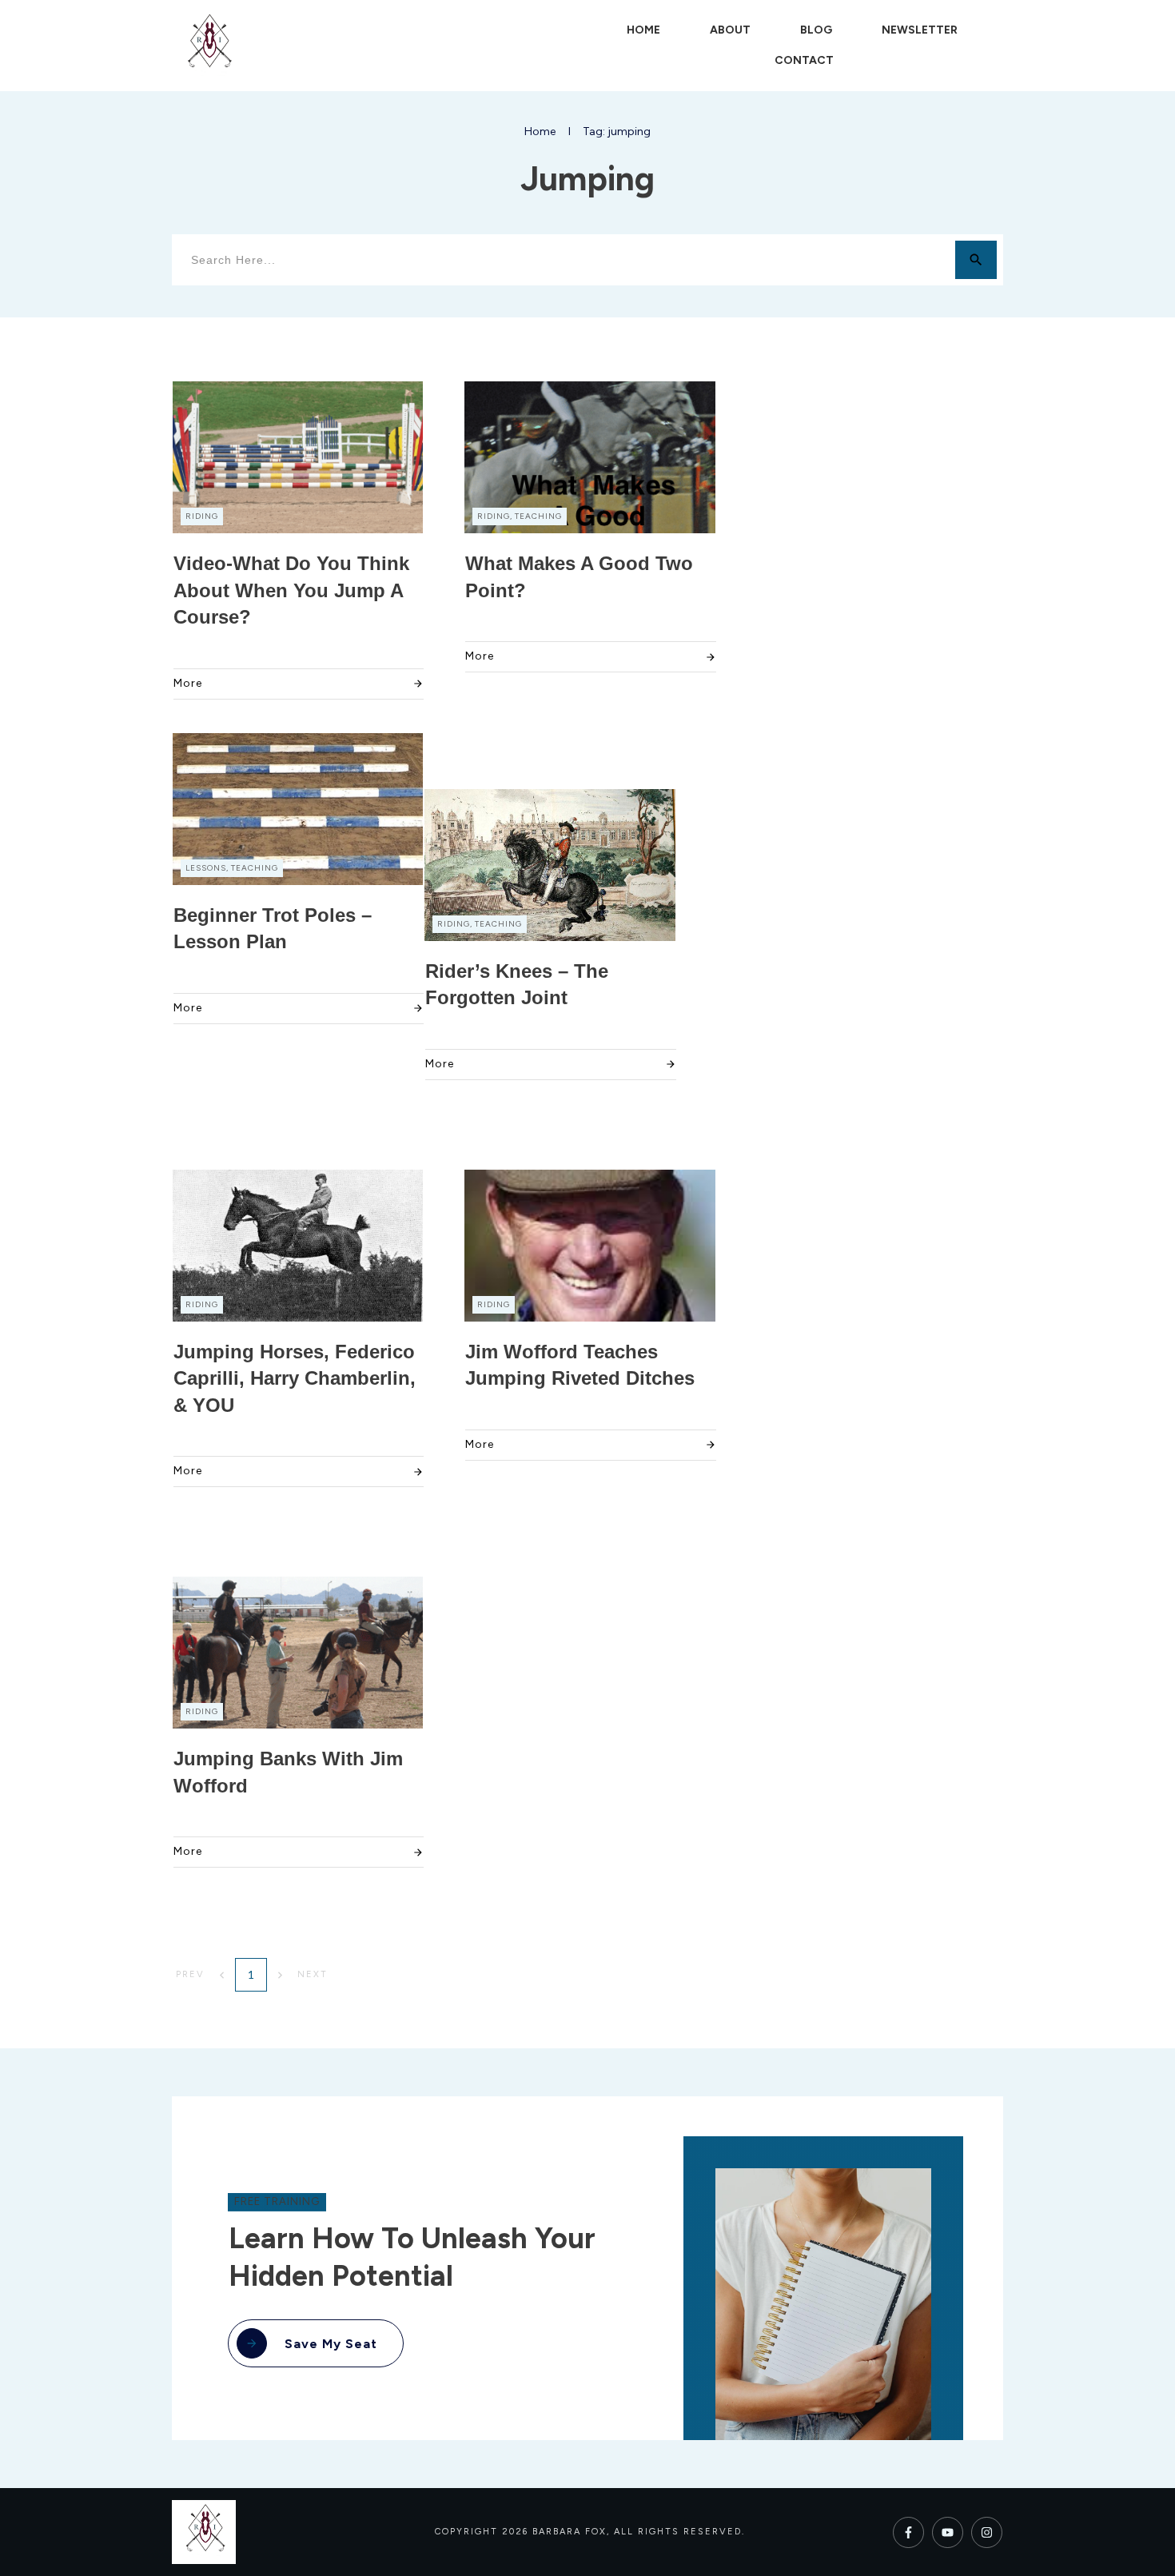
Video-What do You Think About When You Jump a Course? (291, 590)
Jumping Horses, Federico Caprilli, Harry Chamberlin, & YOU (295, 1378)
